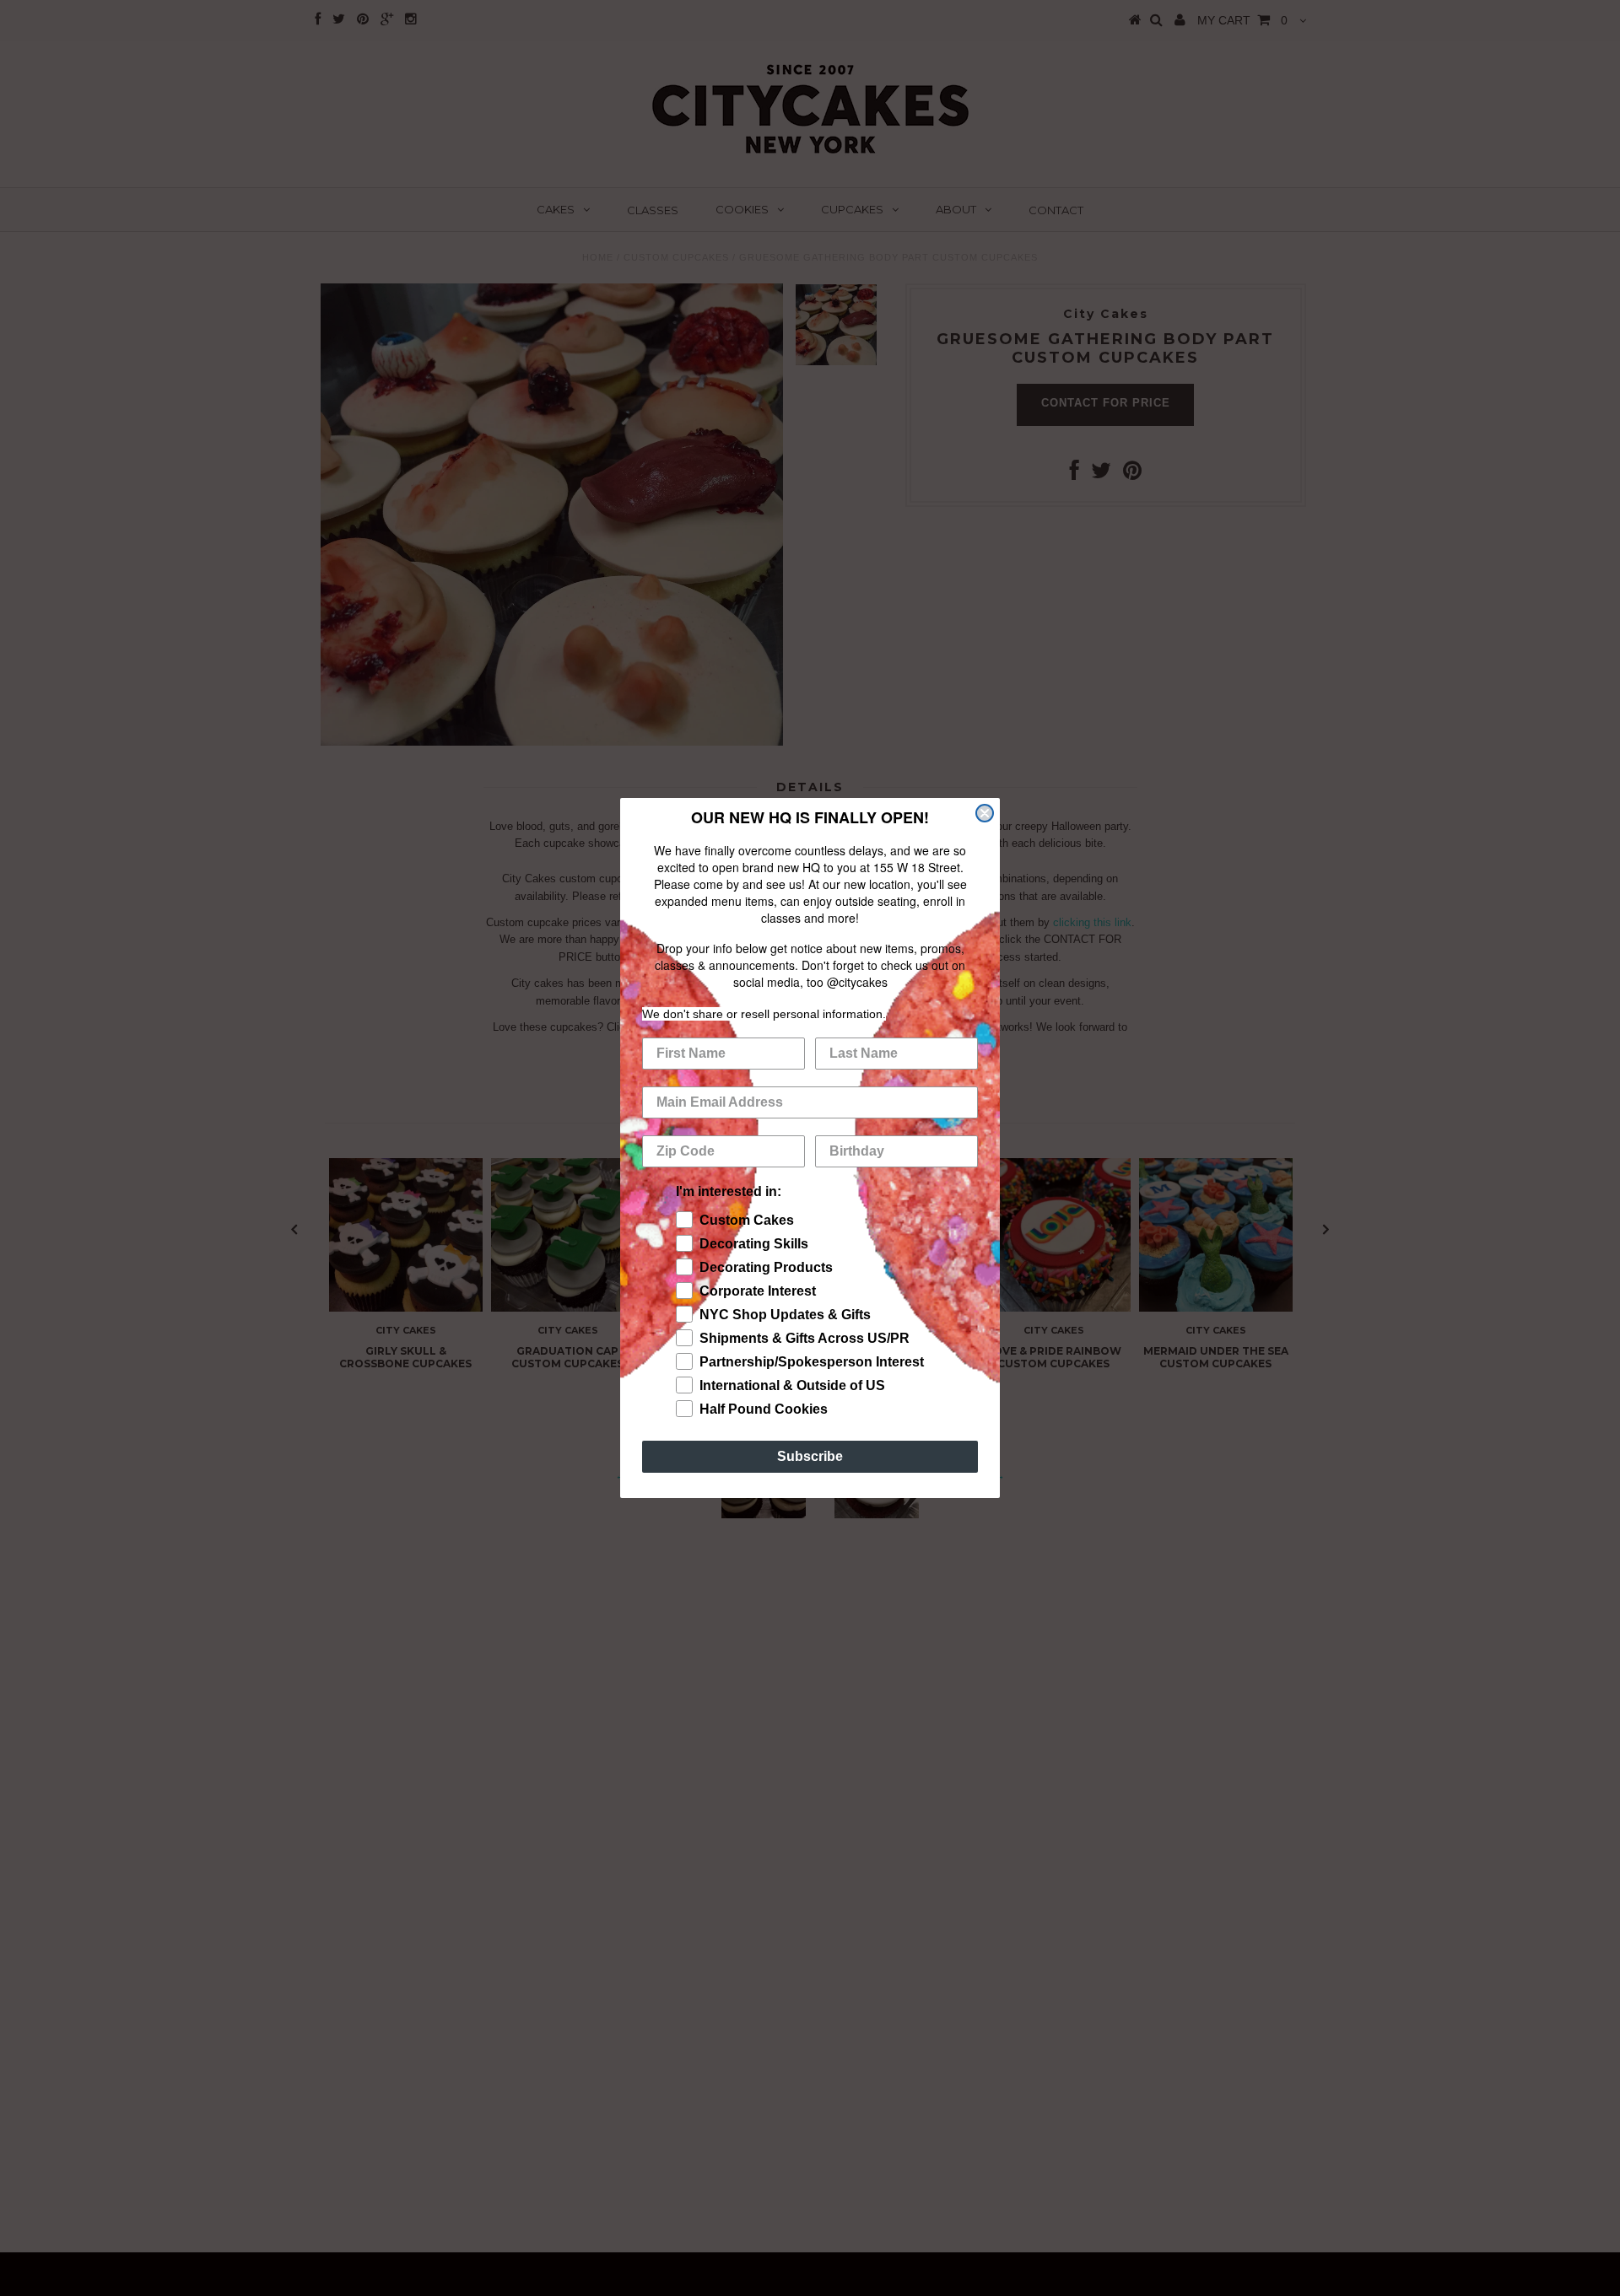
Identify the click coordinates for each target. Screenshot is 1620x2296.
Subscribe (810, 1456)
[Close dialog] (985, 813)
